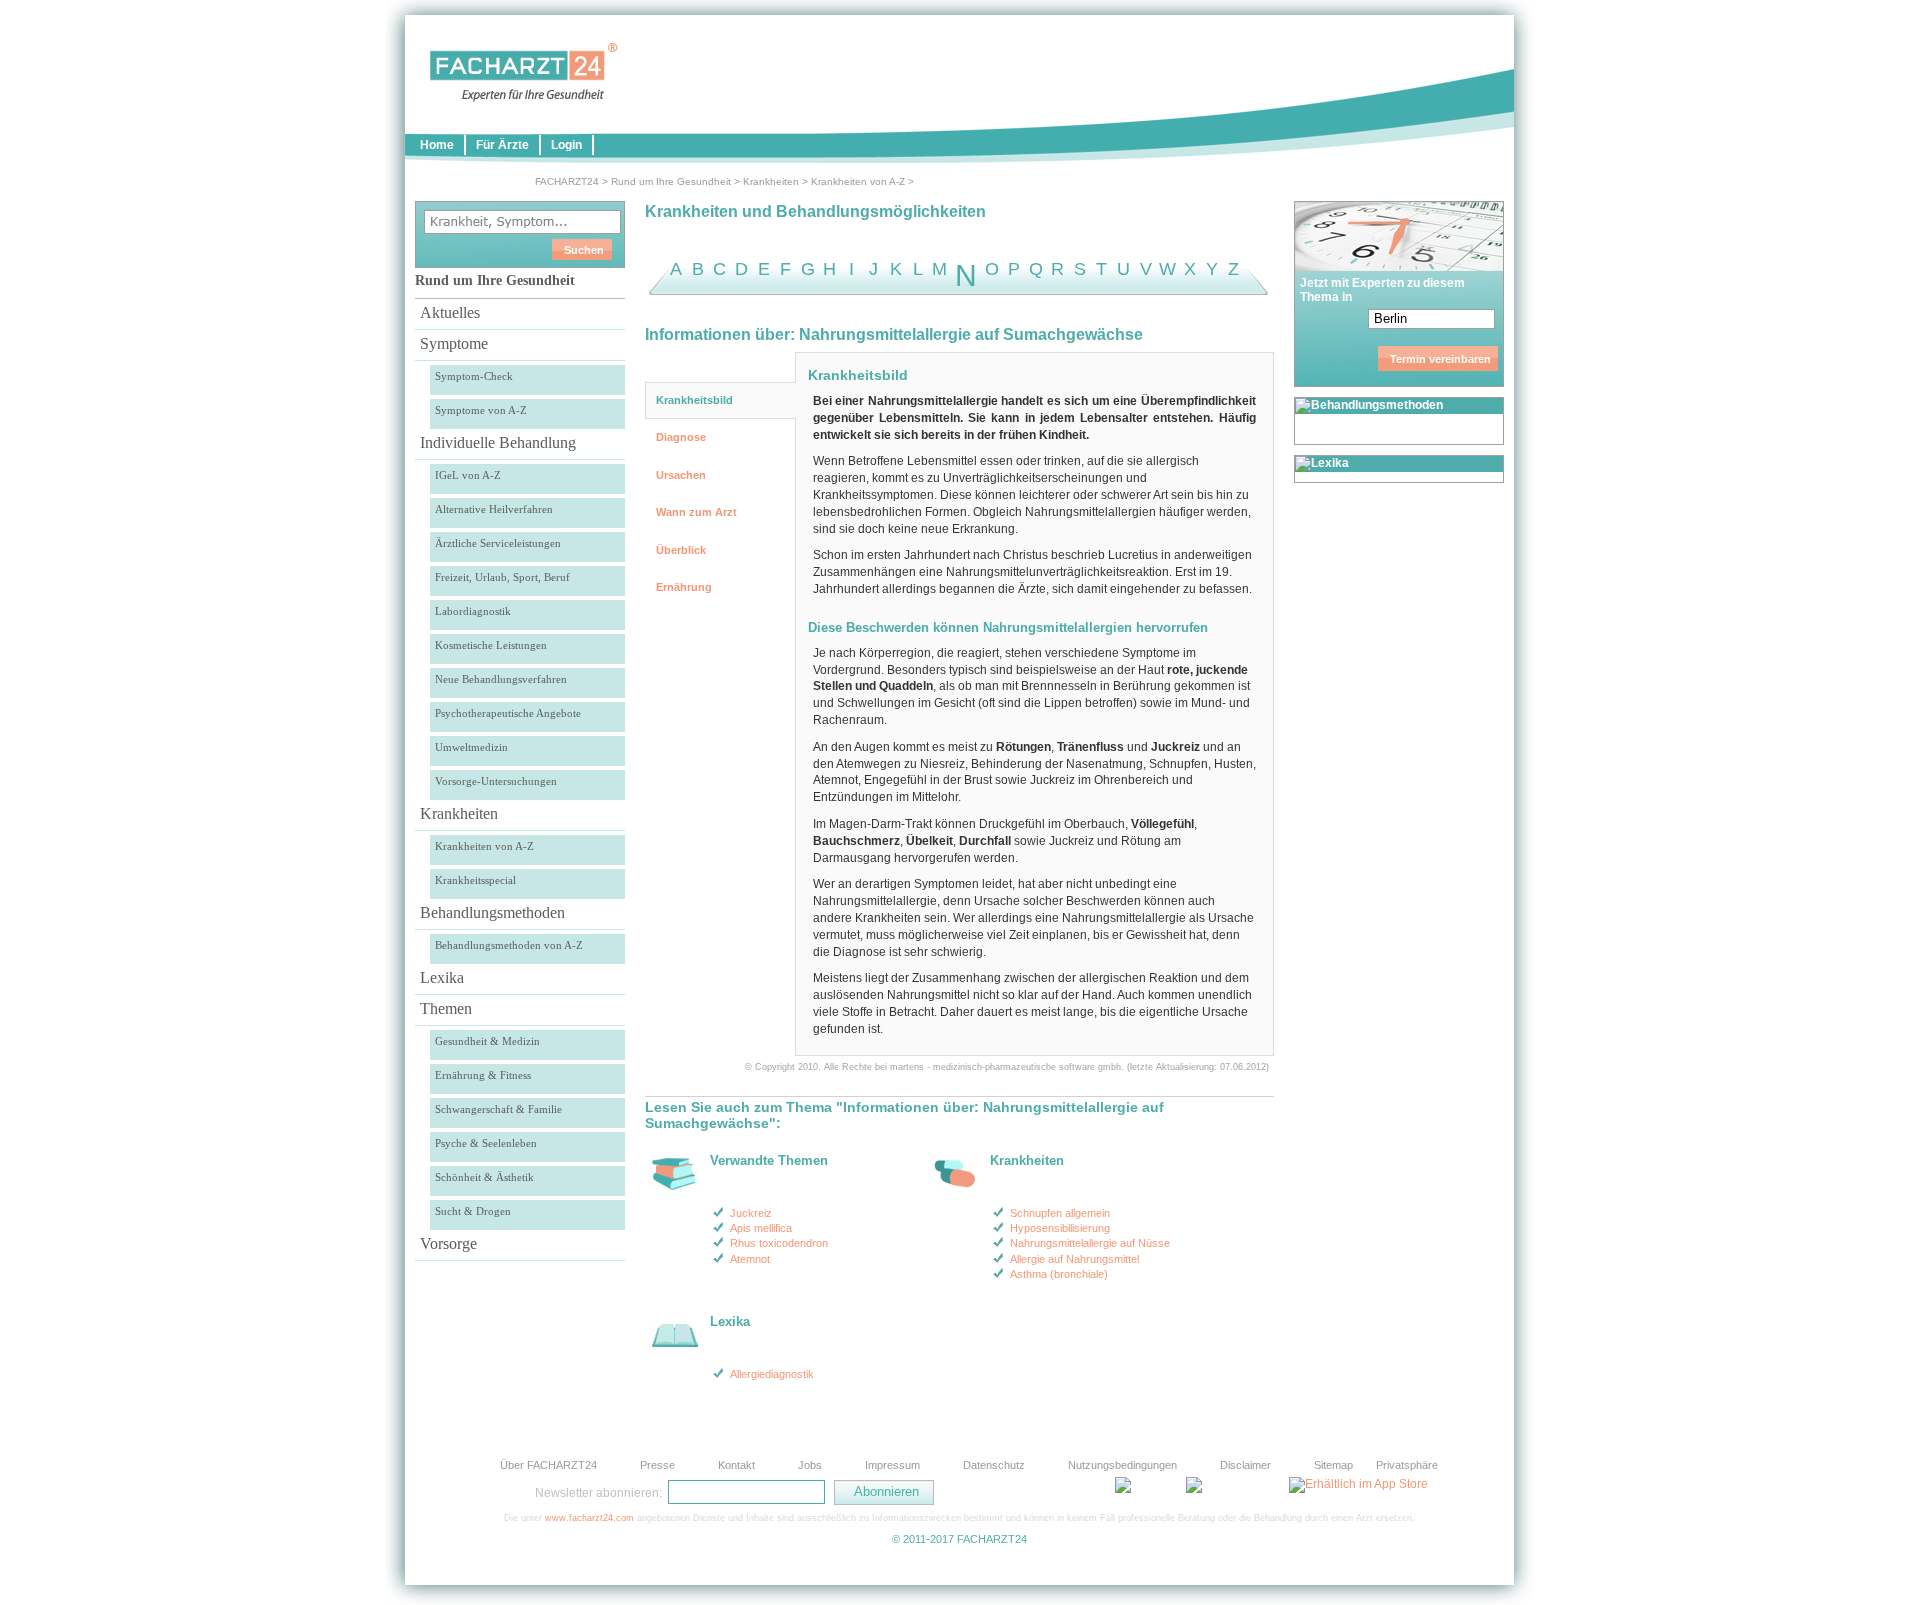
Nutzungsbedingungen (1122, 1465)
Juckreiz (751, 1213)
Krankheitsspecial (475, 880)
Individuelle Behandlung (498, 442)
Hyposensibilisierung (1060, 1228)
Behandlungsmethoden (492, 912)
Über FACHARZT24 (548, 1465)
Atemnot (750, 1259)
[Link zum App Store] (1358, 1484)
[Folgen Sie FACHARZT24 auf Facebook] (1030, 1492)
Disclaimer (1245, 1465)
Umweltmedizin (471, 747)
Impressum (892, 1465)
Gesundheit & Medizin (487, 1041)
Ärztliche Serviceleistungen (498, 543)
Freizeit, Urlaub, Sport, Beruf (502, 577)
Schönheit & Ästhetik (484, 1177)
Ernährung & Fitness (483, 1075)
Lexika (442, 977)
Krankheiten (771, 181)
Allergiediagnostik (772, 1374)
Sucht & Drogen (473, 1211)
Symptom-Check (474, 376)
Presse (657, 1465)
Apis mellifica (761, 1228)
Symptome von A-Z (481, 410)
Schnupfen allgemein (1060, 1213)
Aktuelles (450, 312)
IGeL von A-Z (468, 475)
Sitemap (1333, 1465)
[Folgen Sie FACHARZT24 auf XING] (1080, 1492)
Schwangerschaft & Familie (498, 1109)
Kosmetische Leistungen (491, 645)
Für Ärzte (502, 145)
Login (566, 145)
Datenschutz (994, 1465)
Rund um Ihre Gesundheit (671, 181)
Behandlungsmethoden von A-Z (509, 945)
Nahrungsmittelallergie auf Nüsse (1090, 1243)
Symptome (454, 343)
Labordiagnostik (473, 611)
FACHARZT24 (567, 181)
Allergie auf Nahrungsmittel (1074, 1259)
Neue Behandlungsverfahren (501, 679)
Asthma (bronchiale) (1059, 1274)
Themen (446, 1008)
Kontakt (736, 1465)
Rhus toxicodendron (779, 1243)
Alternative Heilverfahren (494, 509)
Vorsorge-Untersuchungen (496, 781)
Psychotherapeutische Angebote (508, 713)
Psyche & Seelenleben (486, 1143)
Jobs (810, 1465)
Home (437, 145)
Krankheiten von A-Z (858, 181)
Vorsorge (448, 1243)
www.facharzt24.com (589, 1518)
